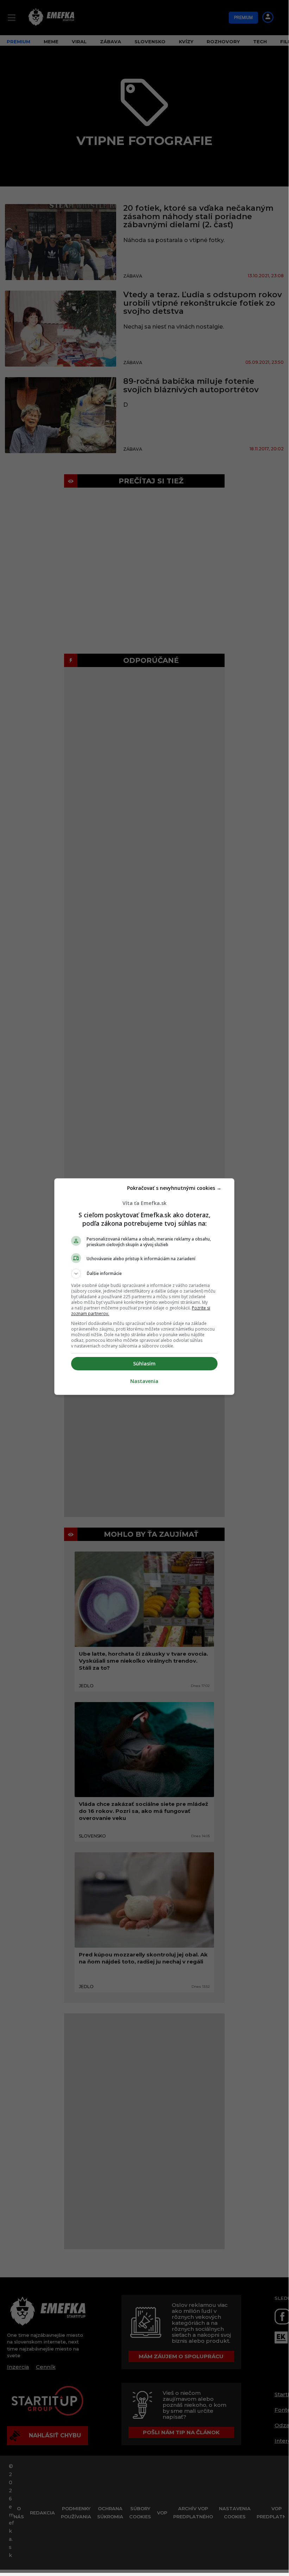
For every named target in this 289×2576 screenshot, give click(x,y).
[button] (144, 1274)
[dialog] (144, 1287)
